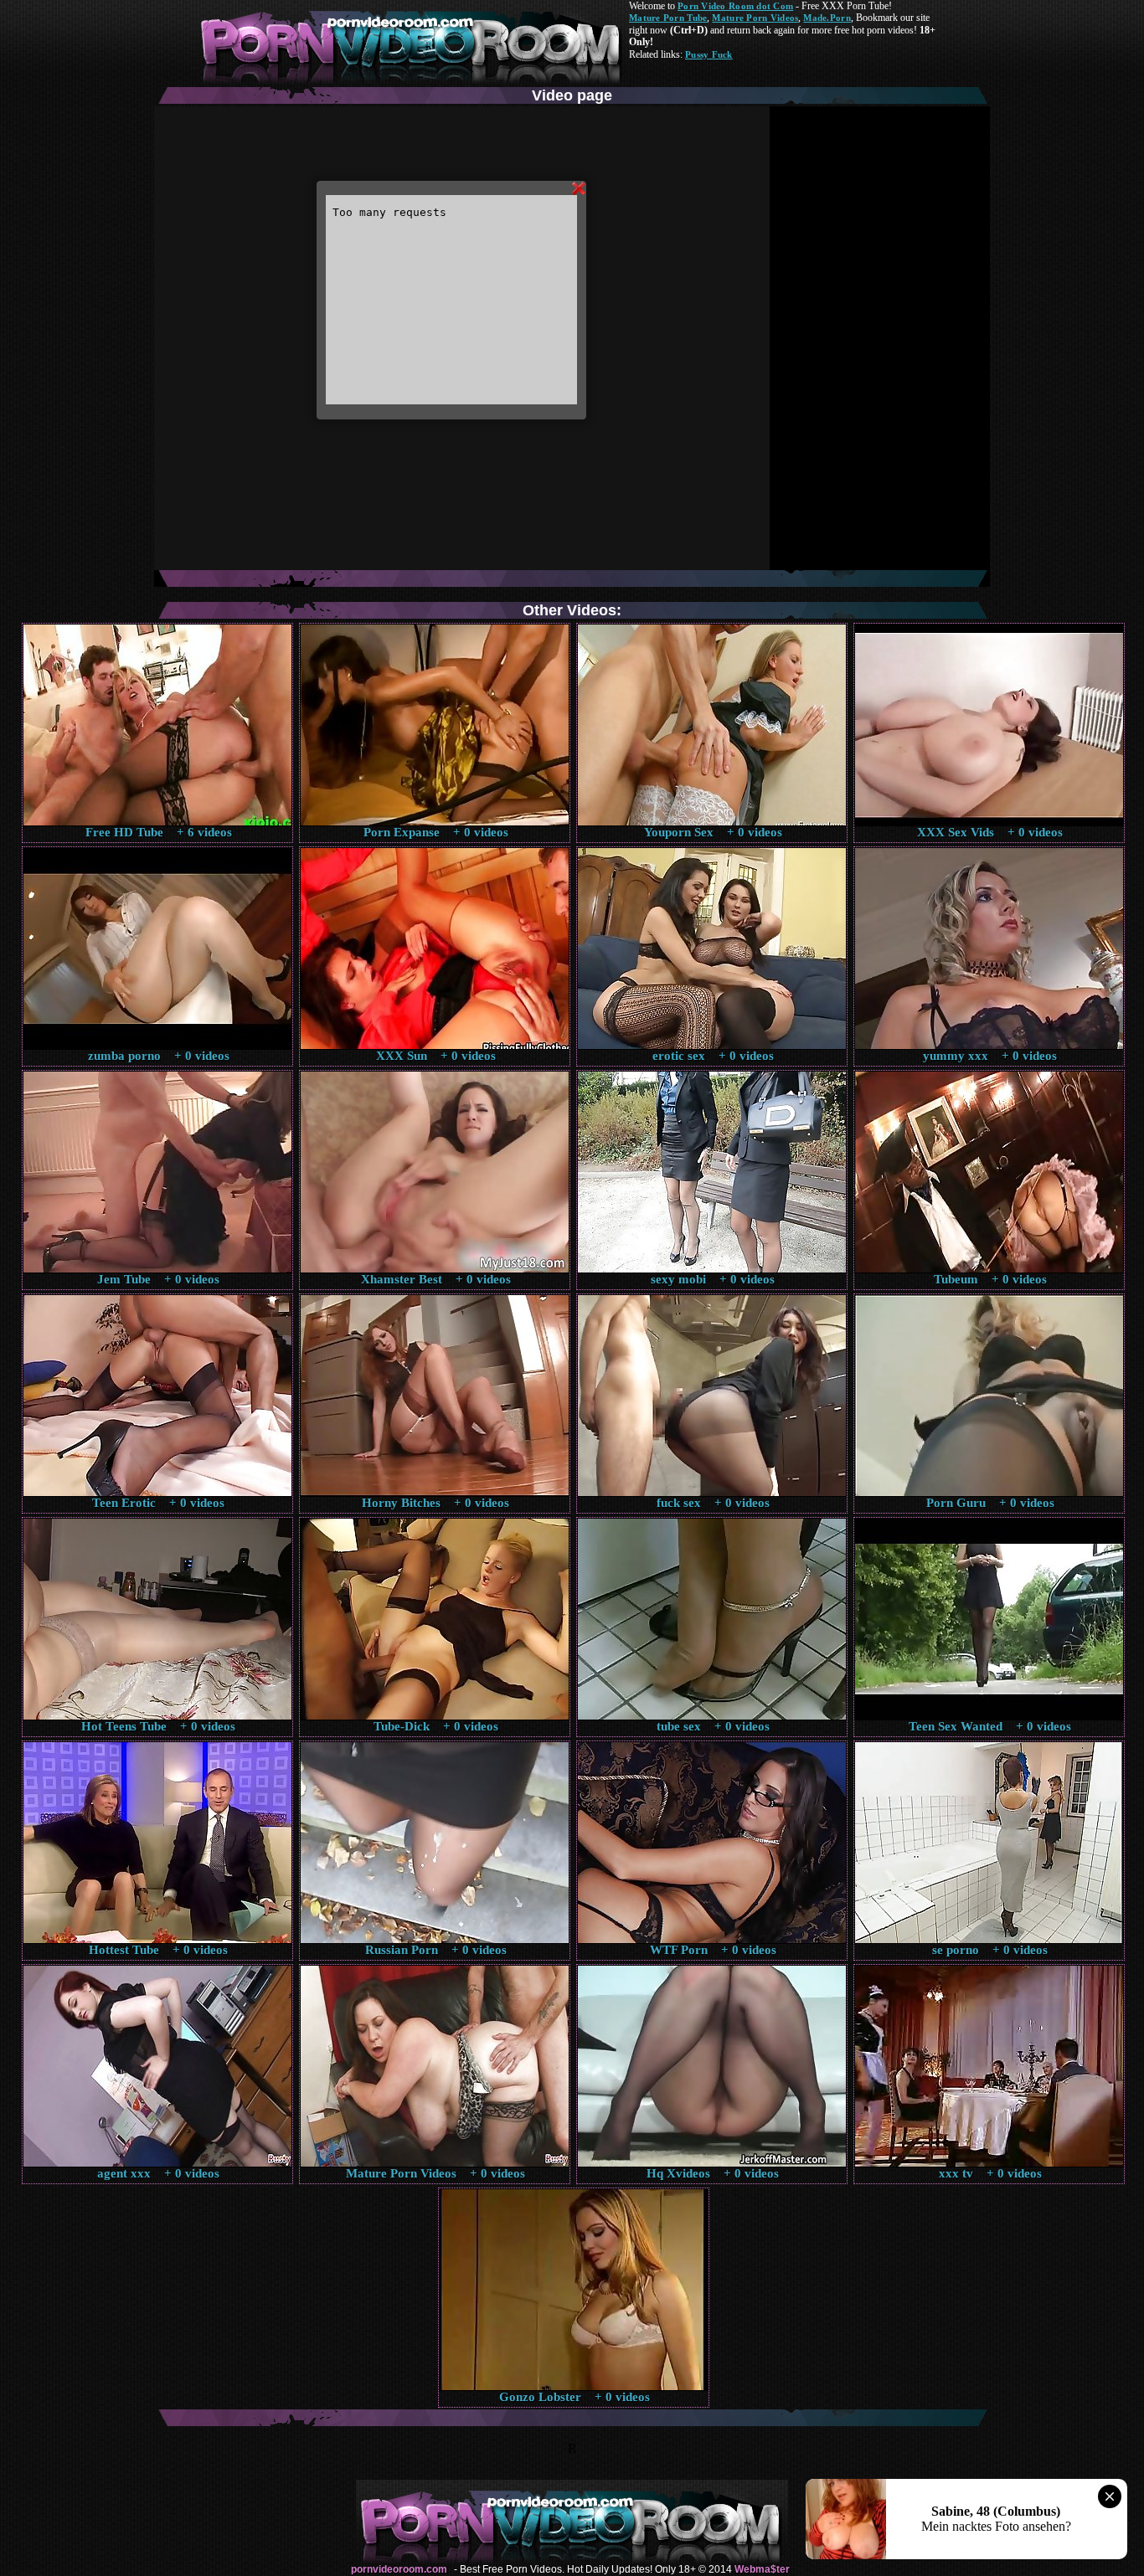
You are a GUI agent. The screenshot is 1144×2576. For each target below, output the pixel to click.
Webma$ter (762, 2569)
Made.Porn (827, 18)
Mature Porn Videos (755, 18)
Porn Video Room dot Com (735, 6)
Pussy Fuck (709, 54)
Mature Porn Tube (668, 18)
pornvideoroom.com (399, 2569)
